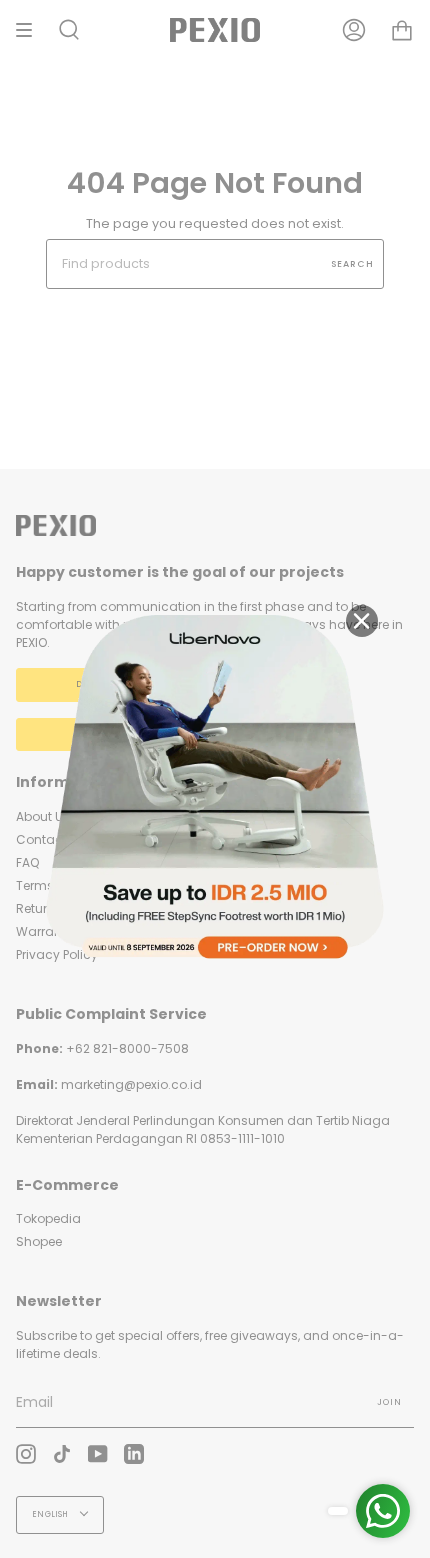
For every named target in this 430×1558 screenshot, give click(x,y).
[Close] (362, 621)
